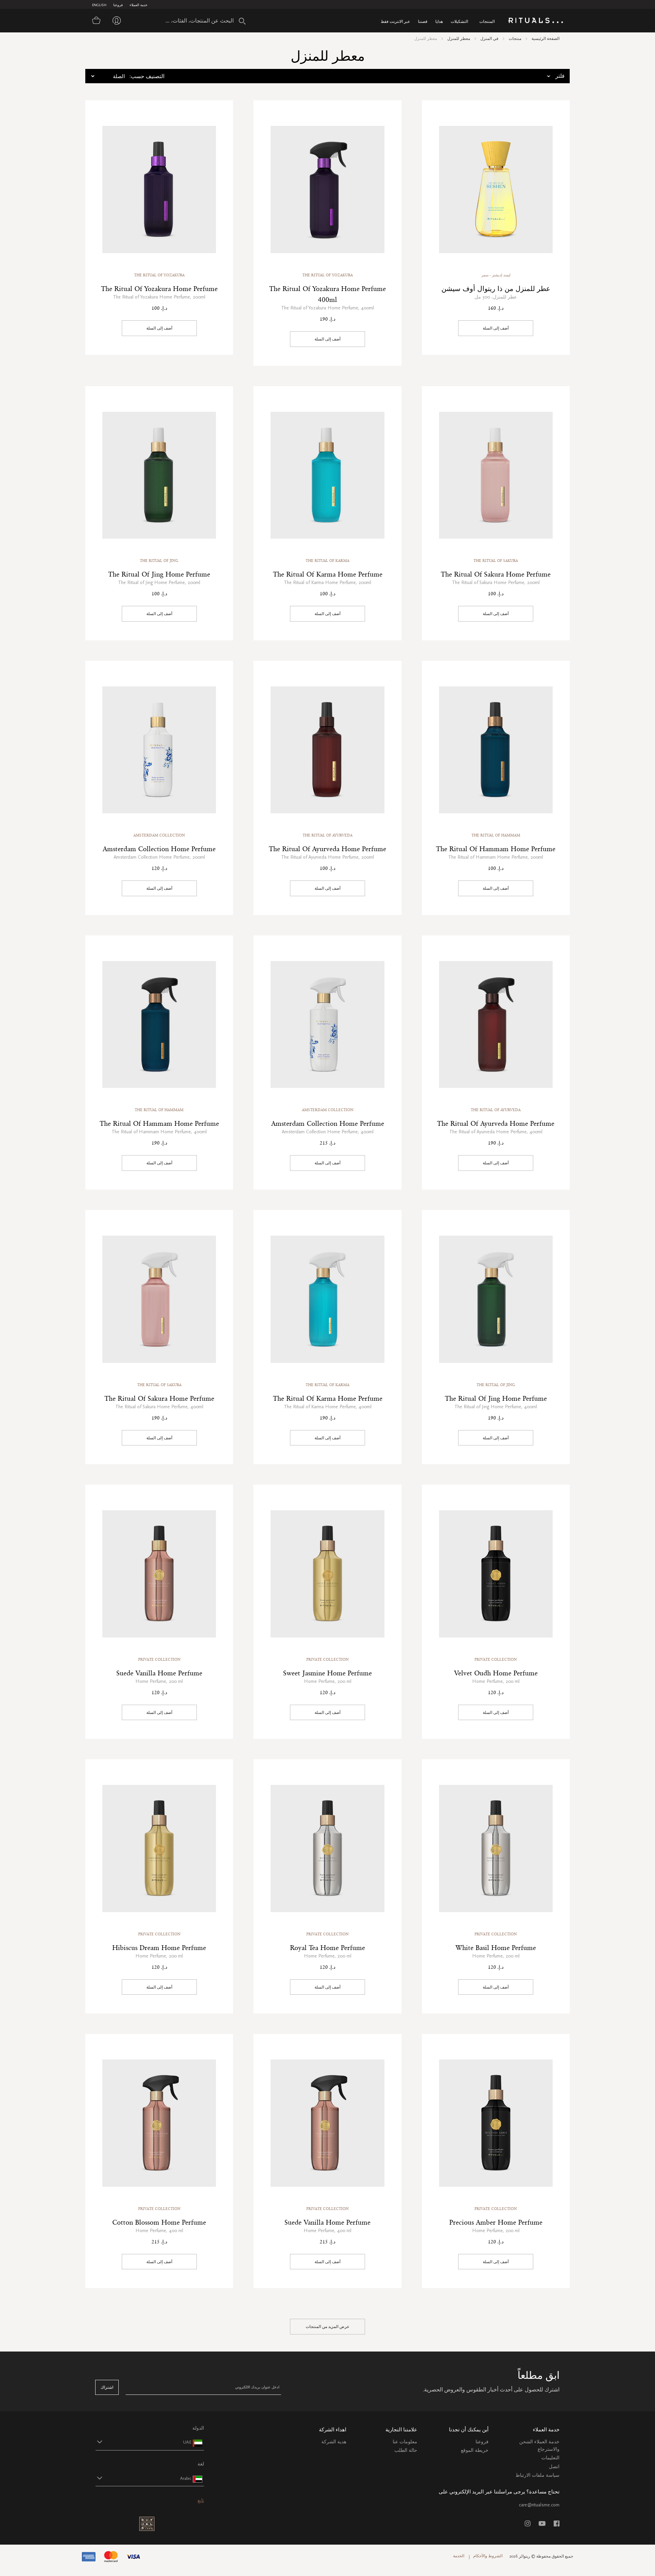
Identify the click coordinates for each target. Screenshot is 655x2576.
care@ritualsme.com (539, 2505)
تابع (201, 2500)
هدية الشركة (334, 2442)
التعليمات (550, 2458)
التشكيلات (459, 21)
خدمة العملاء (139, 5)
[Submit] (242, 21)
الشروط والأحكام (488, 2556)
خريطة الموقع (475, 2450)
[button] (144, 2442)
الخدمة (459, 2556)
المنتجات (487, 21)
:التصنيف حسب (147, 76)
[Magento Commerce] (536, 21)
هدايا (439, 21)
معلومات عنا (405, 2442)
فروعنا (118, 5)
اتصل (554, 2467)
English (99, 5)
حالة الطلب (406, 2450)
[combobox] (193, 20)
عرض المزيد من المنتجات (327, 2327)
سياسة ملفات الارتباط (537, 2475)
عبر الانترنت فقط (395, 21)
